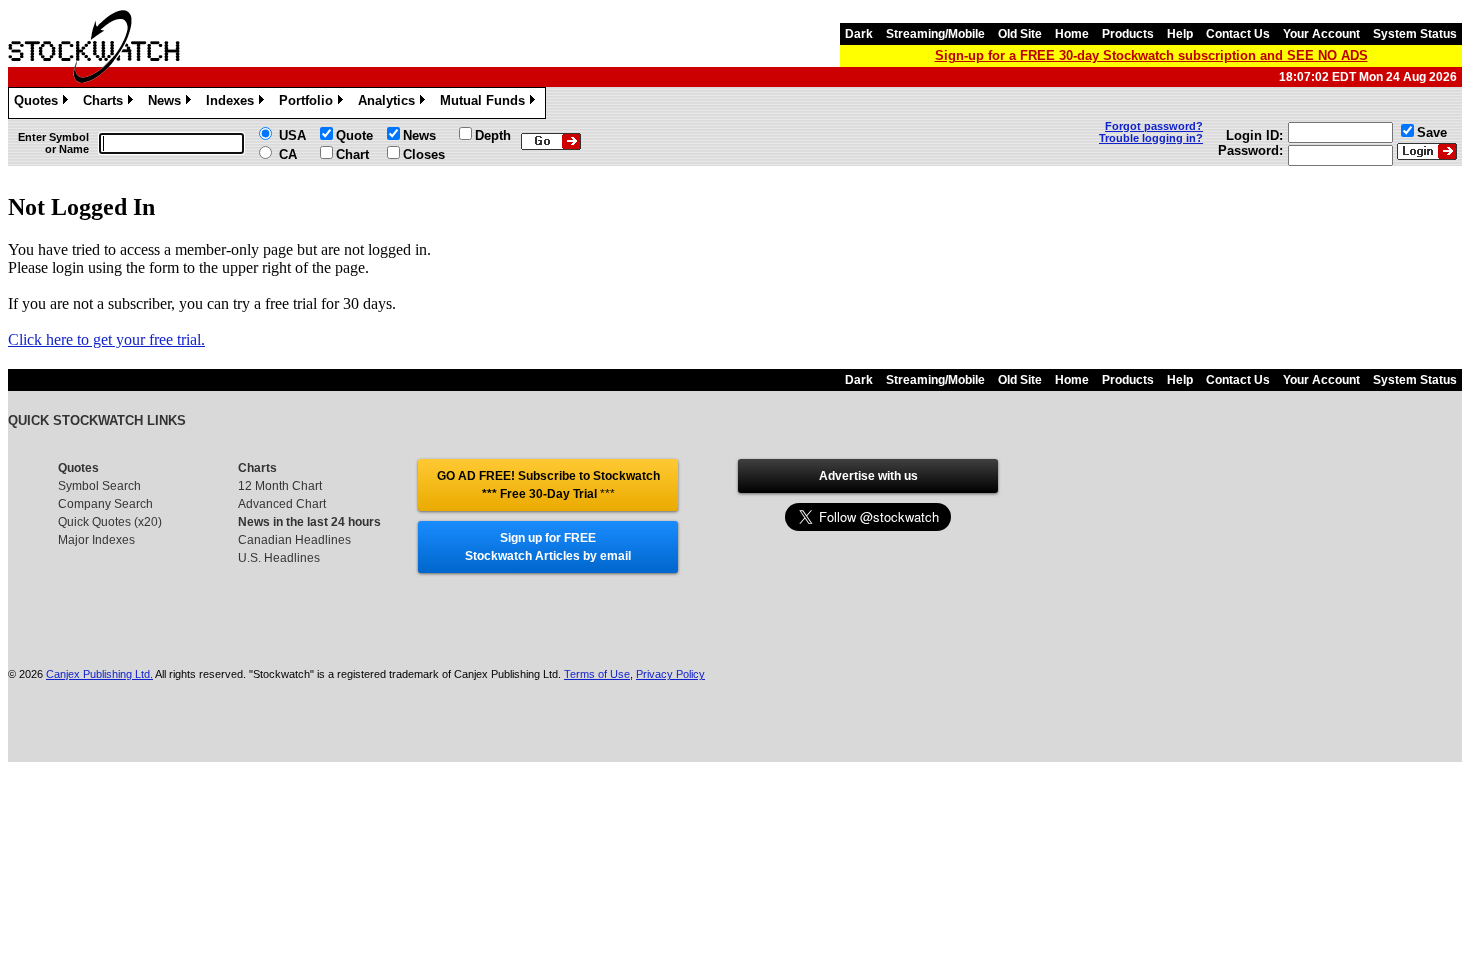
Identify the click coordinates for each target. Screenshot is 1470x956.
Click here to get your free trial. (106, 339)
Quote (354, 135)
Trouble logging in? (1151, 138)
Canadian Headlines (294, 540)
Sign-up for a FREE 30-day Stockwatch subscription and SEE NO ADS (1151, 55)
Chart (352, 154)
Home (1072, 34)
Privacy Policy (670, 674)
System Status (1415, 34)
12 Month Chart (280, 486)
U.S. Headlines (279, 558)
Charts (106, 103)
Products (1128, 34)
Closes (424, 154)
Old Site (1020, 34)
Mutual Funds (486, 103)
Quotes (39, 103)
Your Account (1321, 34)
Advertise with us (868, 476)
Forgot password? (1154, 126)
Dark (859, 34)
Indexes (233, 103)
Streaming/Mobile (935, 34)
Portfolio (309, 103)
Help (1180, 34)
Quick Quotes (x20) (110, 522)
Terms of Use (597, 674)
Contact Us (1238, 34)
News (168, 103)
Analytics (390, 103)
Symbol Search (99, 486)
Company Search (105, 504)
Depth (493, 135)
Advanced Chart (282, 504)
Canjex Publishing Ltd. (99, 674)
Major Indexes (96, 540)
